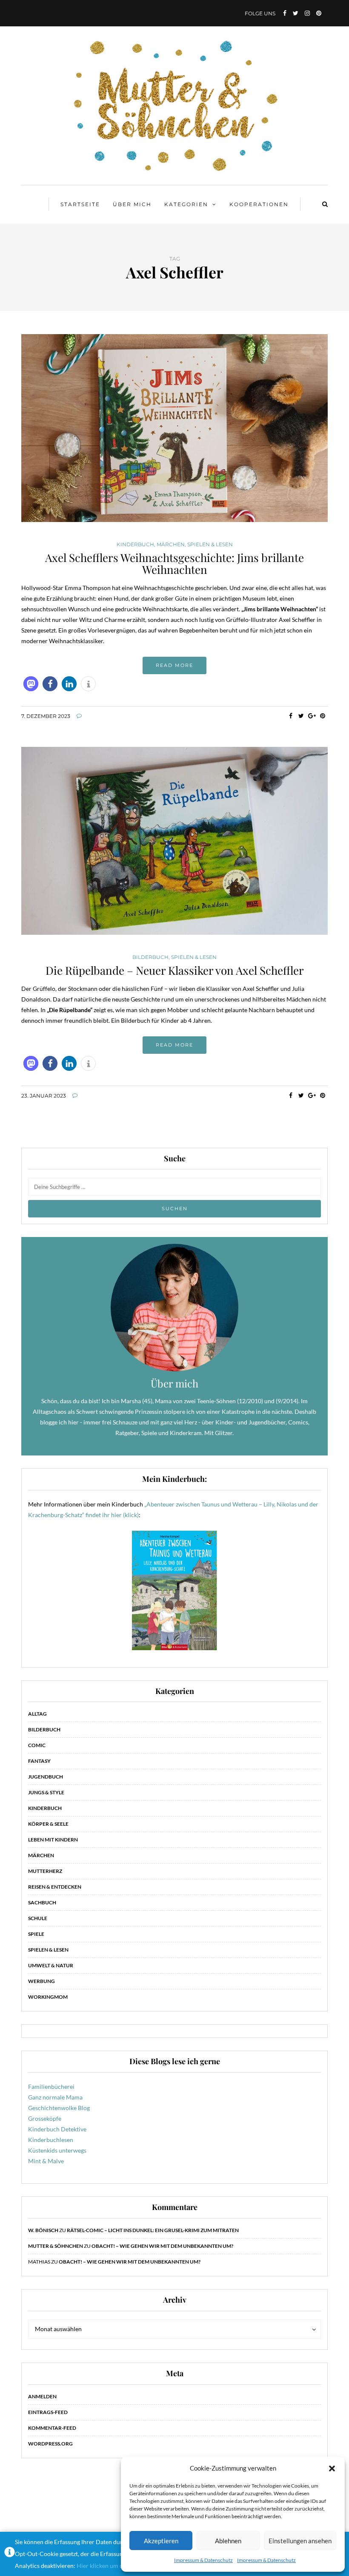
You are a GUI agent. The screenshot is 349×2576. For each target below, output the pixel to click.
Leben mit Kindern (53, 1840)
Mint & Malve (46, 2161)
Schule (38, 1918)
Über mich (132, 204)
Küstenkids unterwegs (57, 2150)
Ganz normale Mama (55, 2097)
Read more (174, 665)
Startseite (80, 204)
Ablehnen (228, 2541)
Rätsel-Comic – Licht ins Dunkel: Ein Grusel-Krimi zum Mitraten (153, 2230)
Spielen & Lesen (210, 545)
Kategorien (186, 204)
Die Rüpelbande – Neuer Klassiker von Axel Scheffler (175, 970)
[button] (332, 2468)
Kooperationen (259, 204)
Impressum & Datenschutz (203, 2560)
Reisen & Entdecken (55, 1887)
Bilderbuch (150, 957)
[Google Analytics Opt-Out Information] (10, 2554)
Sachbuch (42, 1902)
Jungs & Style (46, 1792)
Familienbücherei (51, 2087)
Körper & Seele (48, 1824)
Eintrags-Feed (48, 2412)
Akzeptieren (161, 2541)
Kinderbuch (135, 545)
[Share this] (290, 716)
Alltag (37, 1714)
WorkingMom (48, 1997)
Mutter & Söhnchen (56, 2246)
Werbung (41, 1981)
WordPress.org (50, 2444)
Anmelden (42, 2396)
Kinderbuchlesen (51, 2140)
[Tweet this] (301, 716)
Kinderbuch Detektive (57, 2129)
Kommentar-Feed (52, 2428)
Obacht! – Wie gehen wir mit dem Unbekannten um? (162, 2246)
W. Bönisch (43, 2230)
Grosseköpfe (45, 2118)
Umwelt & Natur (51, 1965)
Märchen (171, 545)
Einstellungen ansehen (300, 2541)
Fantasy (39, 1761)
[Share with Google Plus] (312, 716)
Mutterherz (45, 1871)
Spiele (36, 1934)
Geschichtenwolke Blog (59, 2108)
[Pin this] (322, 716)
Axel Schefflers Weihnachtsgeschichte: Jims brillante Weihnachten (174, 564)
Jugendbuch (46, 1777)
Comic (37, 1745)
